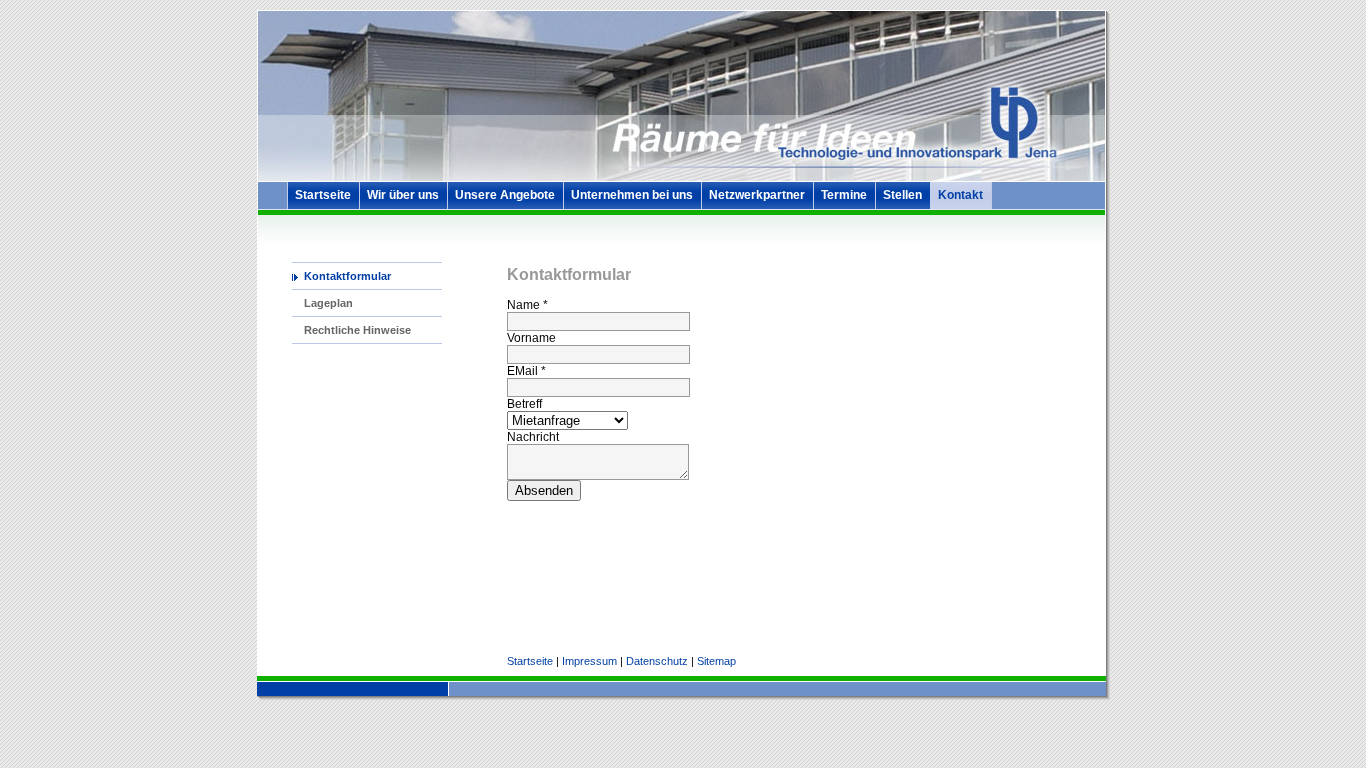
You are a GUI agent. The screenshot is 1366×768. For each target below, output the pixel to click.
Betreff (524, 404)
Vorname (531, 338)
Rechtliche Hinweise (357, 330)
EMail (526, 371)
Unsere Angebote (505, 195)
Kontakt (960, 195)
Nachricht (533, 437)
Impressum (589, 661)
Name (527, 305)
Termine (844, 195)
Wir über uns (403, 195)
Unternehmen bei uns (632, 195)
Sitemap (716, 661)
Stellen (902, 195)
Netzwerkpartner (757, 195)
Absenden (544, 490)
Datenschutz (657, 661)
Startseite (323, 195)
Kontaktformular (347, 276)
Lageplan (328, 303)
